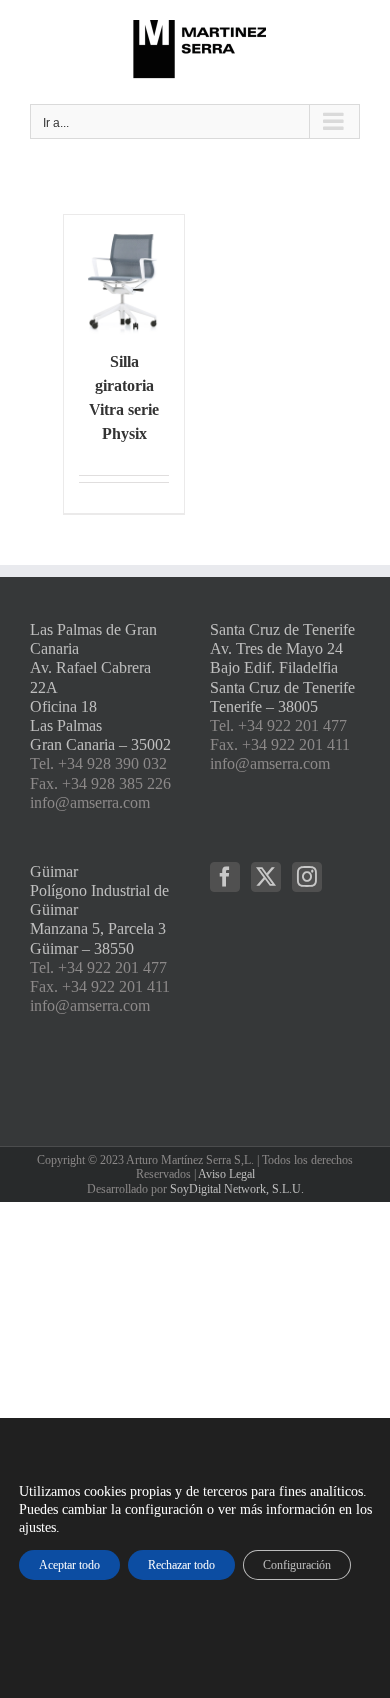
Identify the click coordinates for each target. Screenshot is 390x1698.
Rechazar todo (181, 1565)
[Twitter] (266, 877)
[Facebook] (225, 877)
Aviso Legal (226, 1174)
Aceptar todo (69, 1565)
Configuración (297, 1565)
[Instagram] (307, 877)
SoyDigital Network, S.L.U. (237, 1189)
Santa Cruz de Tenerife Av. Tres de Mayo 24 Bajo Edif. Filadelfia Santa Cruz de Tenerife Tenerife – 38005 (282, 668)
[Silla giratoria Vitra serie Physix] (124, 275)
